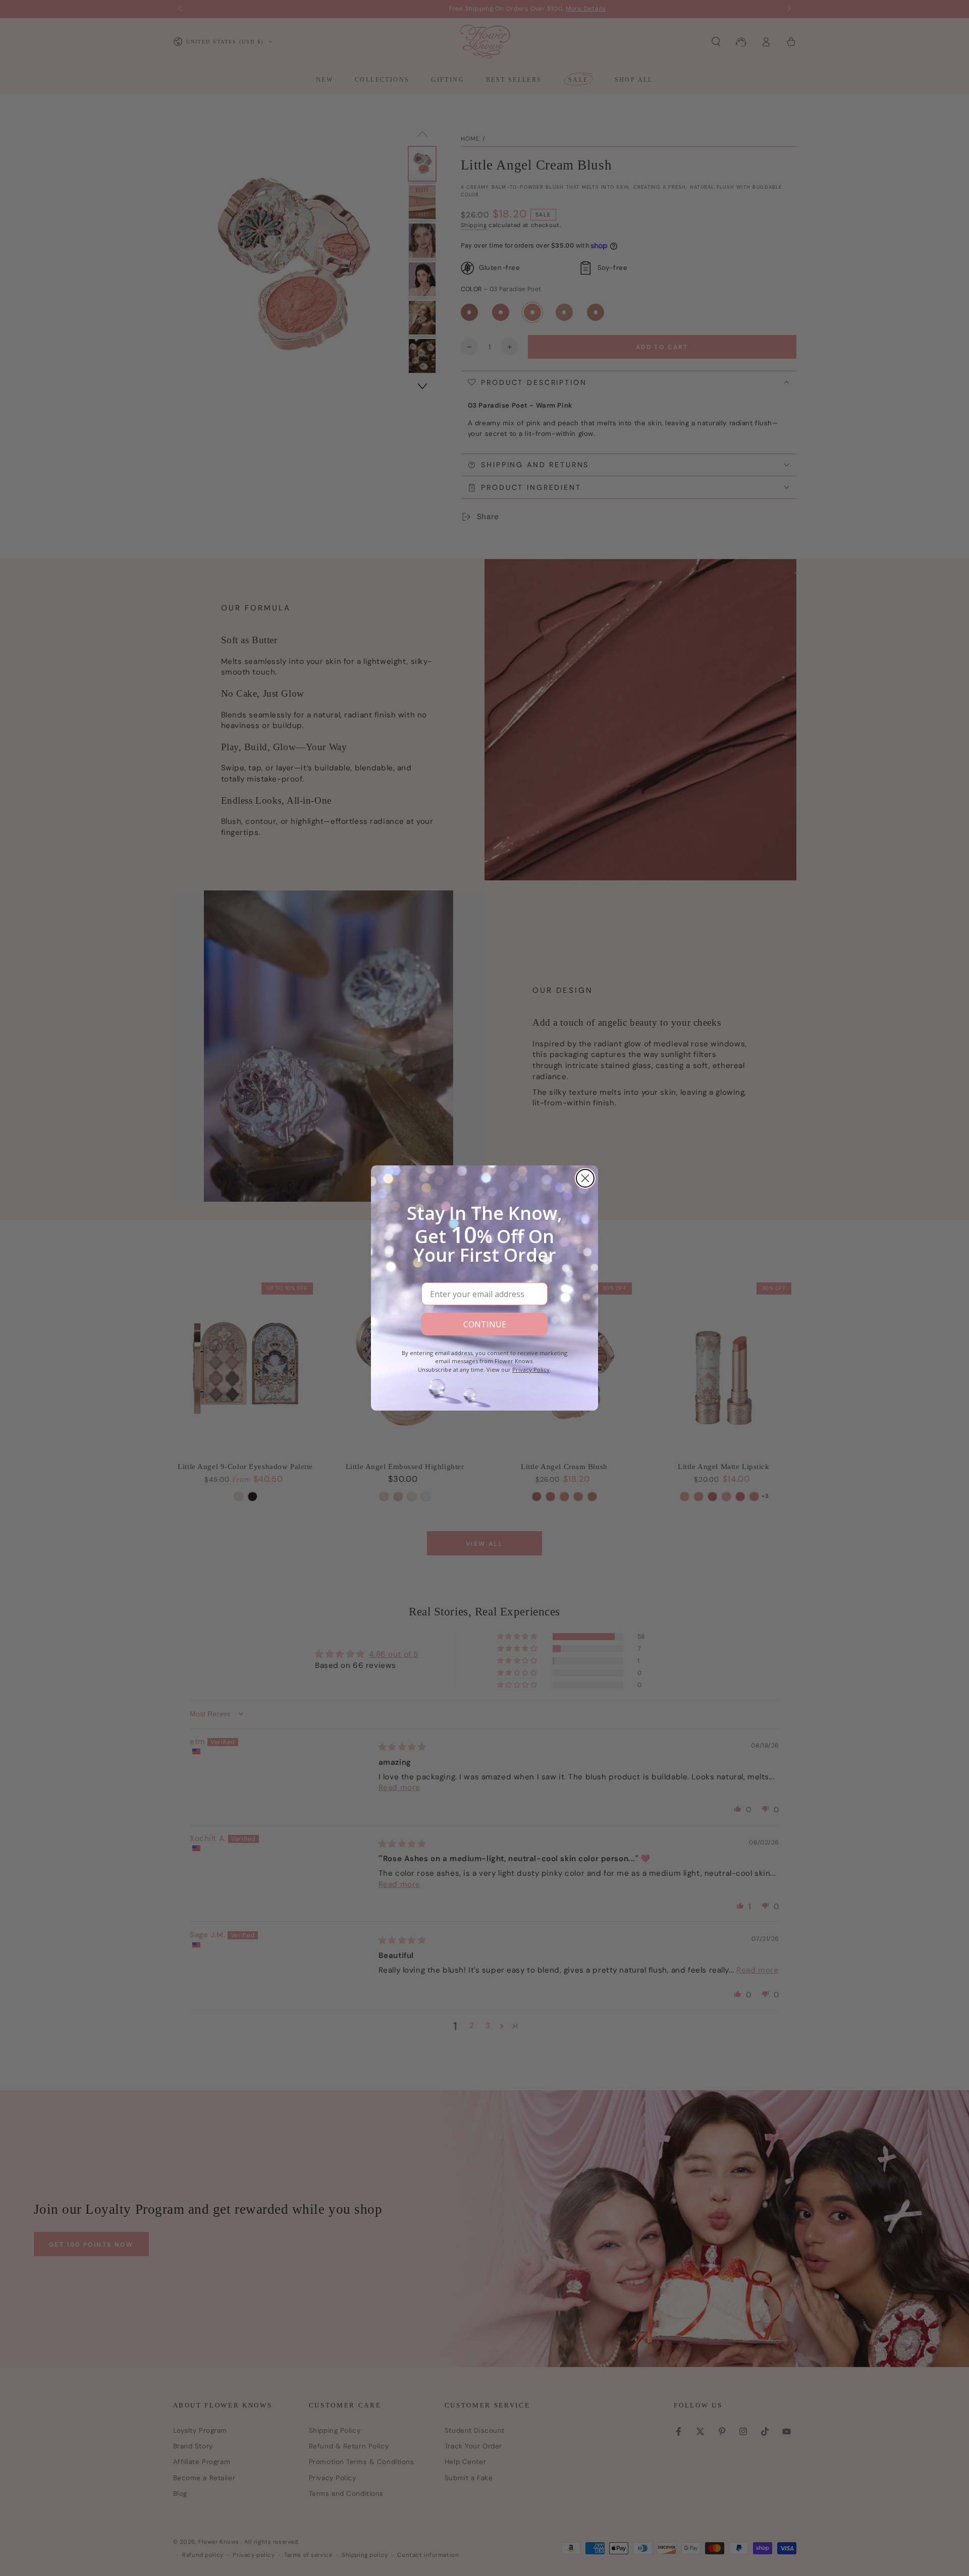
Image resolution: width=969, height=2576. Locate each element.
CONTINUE (485, 1324)
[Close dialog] (585, 1178)
